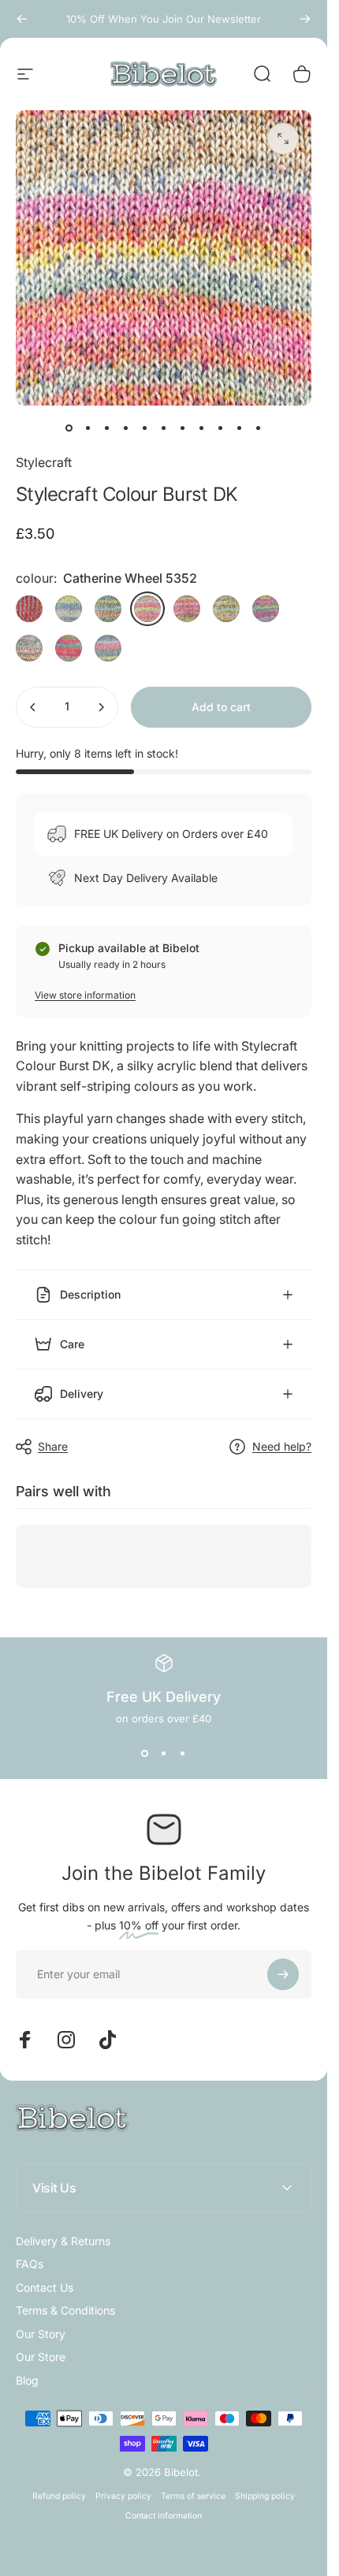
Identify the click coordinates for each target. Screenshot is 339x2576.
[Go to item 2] (107, 428)
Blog (27, 2380)
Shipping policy (265, 2496)
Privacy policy (123, 2496)
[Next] (305, 19)
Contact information (164, 2516)
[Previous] (22, 19)
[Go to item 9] (221, 428)
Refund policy (59, 2496)
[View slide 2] (164, 1753)
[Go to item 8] (202, 428)
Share (53, 1446)
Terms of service (193, 2496)
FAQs (30, 2264)
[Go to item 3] (126, 428)
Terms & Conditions (65, 2310)
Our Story (41, 2334)
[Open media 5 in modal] (283, 139)
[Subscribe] (283, 1974)
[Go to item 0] (69, 428)
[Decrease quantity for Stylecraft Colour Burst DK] (33, 707)
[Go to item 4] (145, 428)
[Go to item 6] (164, 428)
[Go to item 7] (183, 428)
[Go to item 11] (259, 428)
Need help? (282, 1446)
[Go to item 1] (88, 428)
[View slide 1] (145, 1753)
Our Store (41, 2357)
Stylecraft (44, 462)
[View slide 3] (183, 1753)
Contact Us (45, 2287)
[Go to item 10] (240, 428)
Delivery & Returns (63, 2241)
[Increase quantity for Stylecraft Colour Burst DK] (101, 707)
